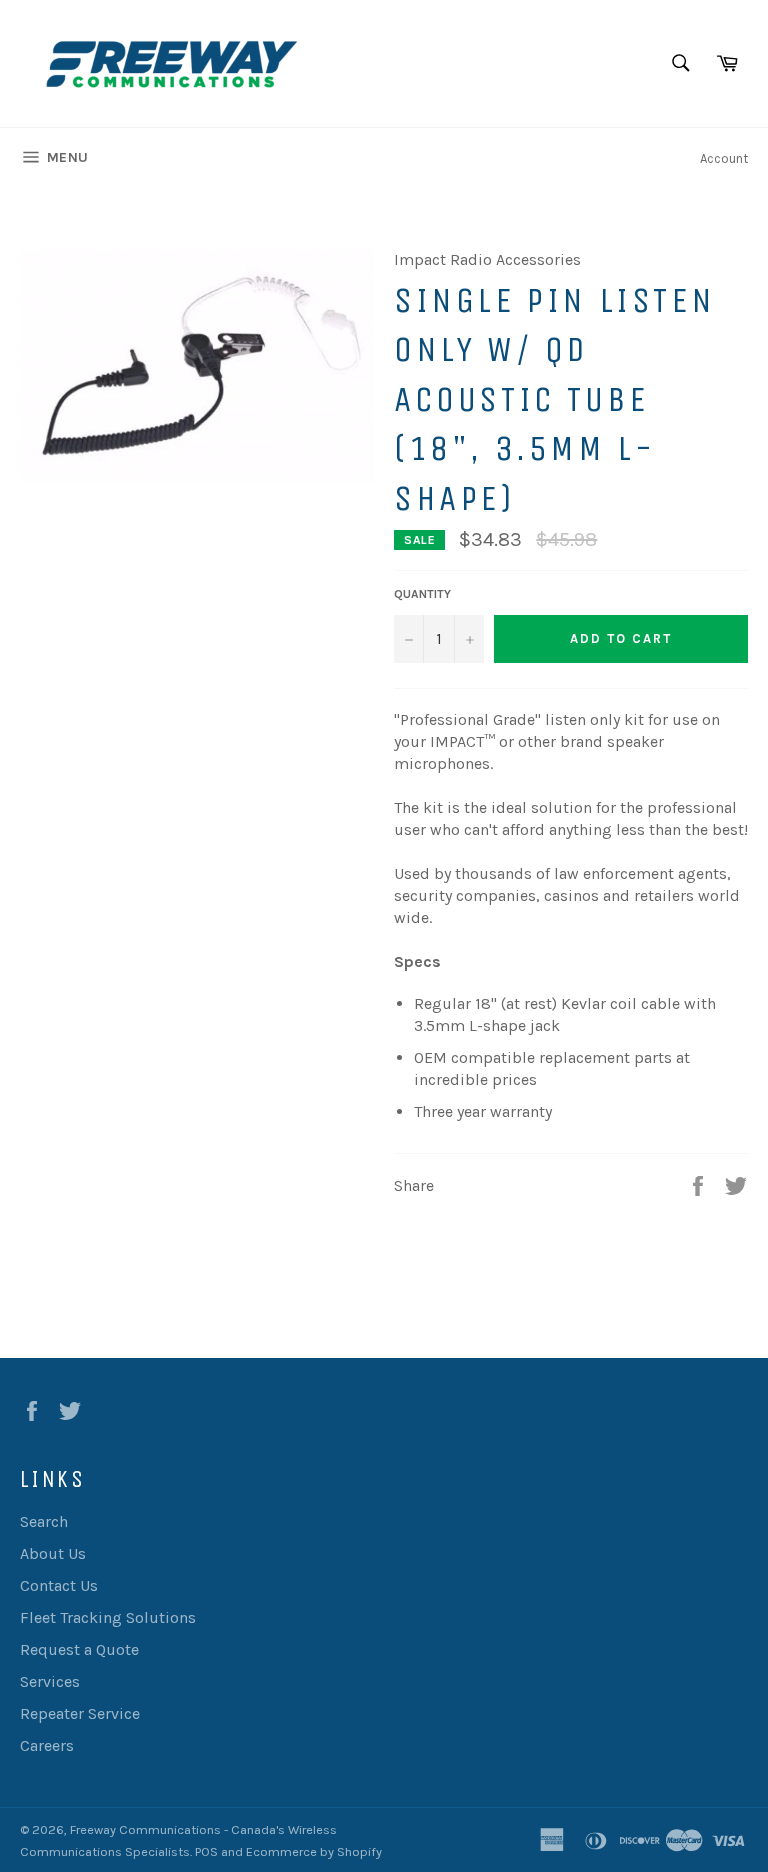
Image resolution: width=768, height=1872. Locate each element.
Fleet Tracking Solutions (108, 1617)
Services (50, 1681)
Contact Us (59, 1585)
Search (44, 1521)
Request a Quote (79, 1649)
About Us (53, 1553)
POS (206, 1851)
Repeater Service (80, 1713)
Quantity (422, 594)
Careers (47, 1745)
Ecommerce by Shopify (314, 1851)
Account (724, 158)
